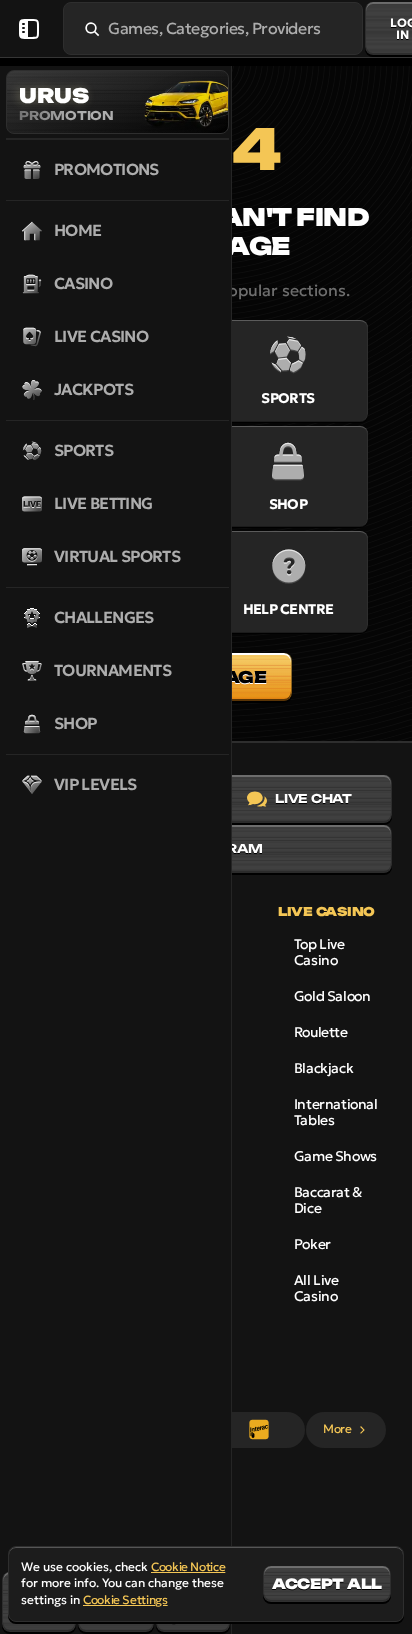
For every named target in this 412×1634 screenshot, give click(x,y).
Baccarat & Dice (328, 1200)
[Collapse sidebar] (28, 28)
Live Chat (313, 798)
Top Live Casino (319, 952)
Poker (312, 1244)
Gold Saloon (332, 996)
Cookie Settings (125, 1600)
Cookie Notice (188, 1566)
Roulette (321, 1032)
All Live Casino (316, 1288)
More (337, 1428)
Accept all (327, 1583)
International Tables (336, 1112)
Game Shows (335, 1156)
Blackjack (323, 1068)
